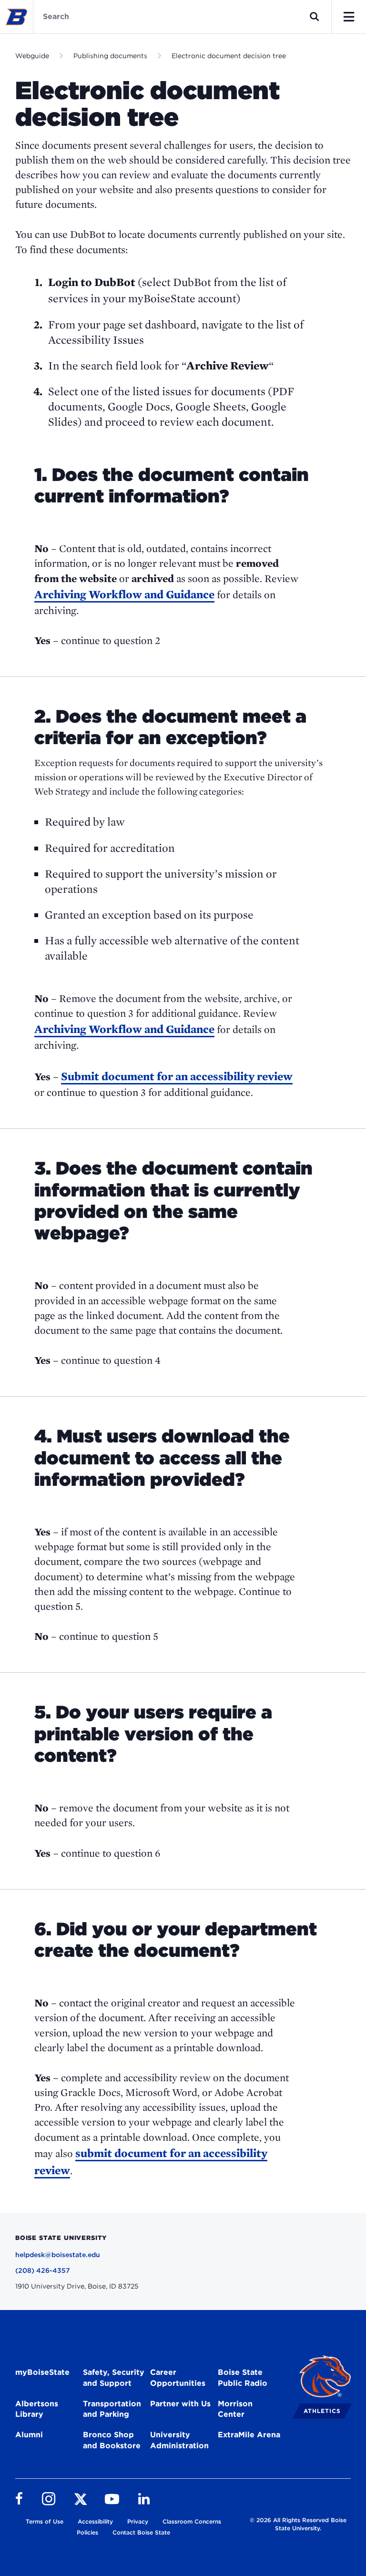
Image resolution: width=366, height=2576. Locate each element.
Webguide (32, 56)
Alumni (29, 2435)
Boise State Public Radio (243, 2378)
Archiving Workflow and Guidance (124, 594)
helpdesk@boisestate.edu (58, 2255)
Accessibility (95, 2521)
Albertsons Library (37, 2409)
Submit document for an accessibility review (177, 1076)
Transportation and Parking (112, 2409)
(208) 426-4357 (43, 2270)
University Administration (179, 2440)
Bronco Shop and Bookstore (112, 2440)
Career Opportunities (178, 2378)
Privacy (138, 2521)
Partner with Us (180, 2404)
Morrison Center (235, 2409)
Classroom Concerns (192, 2521)
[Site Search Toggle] (315, 17)
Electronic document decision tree (229, 56)
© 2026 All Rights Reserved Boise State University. (298, 2524)
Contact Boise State (141, 2532)
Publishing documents (110, 56)
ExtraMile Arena (249, 2435)
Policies (87, 2532)
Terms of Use (45, 2521)
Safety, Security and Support (114, 2378)
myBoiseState (42, 2372)
